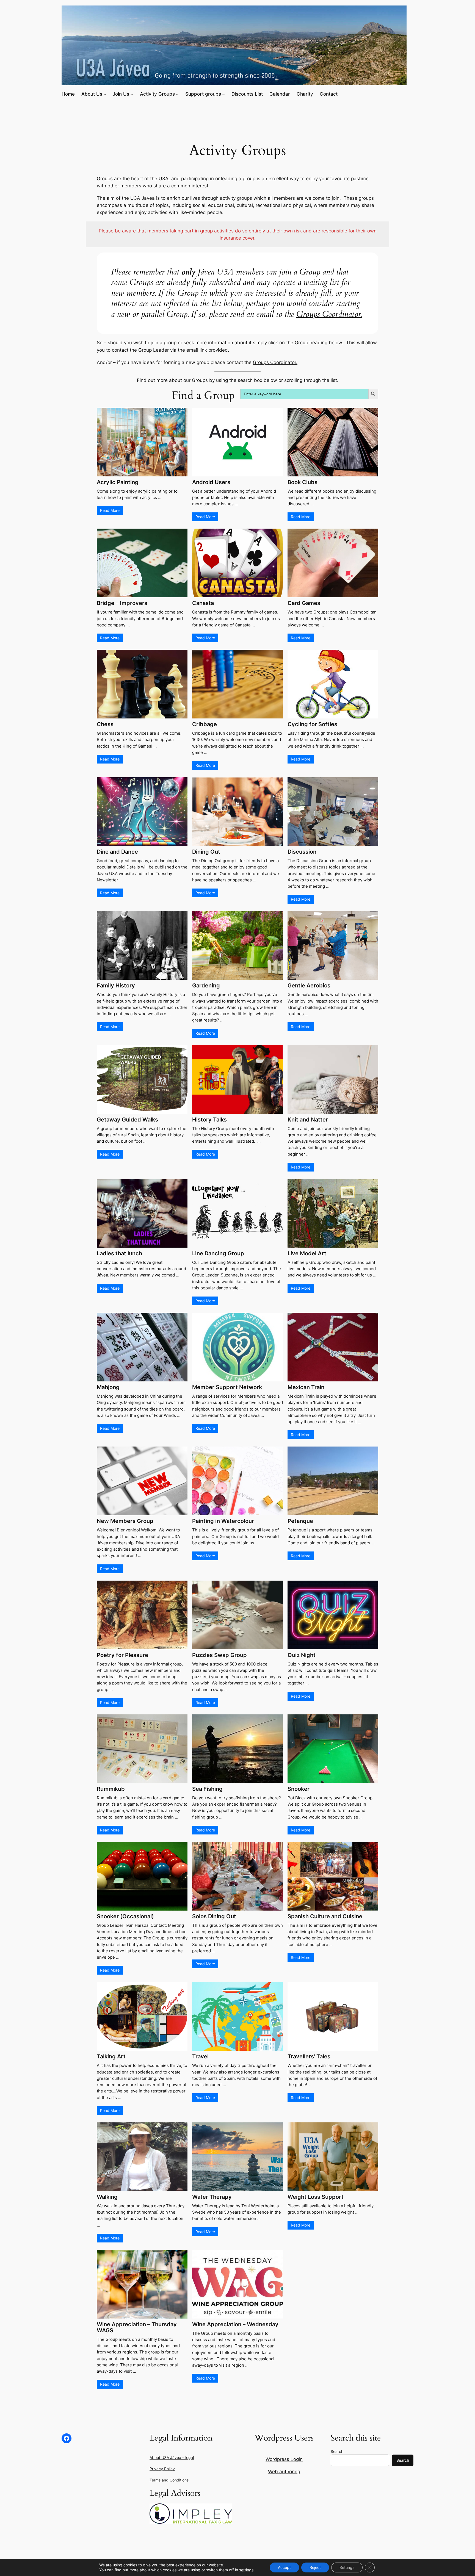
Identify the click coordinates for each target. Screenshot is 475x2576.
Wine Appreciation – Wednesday (235, 2324)
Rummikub (111, 1789)
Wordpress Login (284, 2459)
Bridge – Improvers (122, 603)
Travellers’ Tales (309, 2056)
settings (246, 2570)
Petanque (300, 1521)
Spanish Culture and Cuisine (325, 1916)
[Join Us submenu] (132, 94)
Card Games (304, 603)
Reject (315, 2567)
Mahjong (108, 1387)
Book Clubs (303, 482)
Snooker (299, 1789)
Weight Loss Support (316, 2197)
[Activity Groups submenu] (177, 94)
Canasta (203, 603)
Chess (105, 724)
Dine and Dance (117, 852)
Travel (200, 2056)
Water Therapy (212, 2197)
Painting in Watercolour (223, 1521)
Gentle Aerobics (309, 986)
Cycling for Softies (312, 724)
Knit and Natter (308, 1120)
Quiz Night (302, 1655)
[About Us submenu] (105, 94)
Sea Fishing (207, 1789)
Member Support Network (227, 1387)
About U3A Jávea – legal (172, 2457)
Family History (116, 986)
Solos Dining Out (214, 1916)
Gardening (206, 986)
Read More (110, 510)
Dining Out (206, 852)
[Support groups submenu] (223, 94)
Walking (107, 2197)
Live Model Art (307, 1253)
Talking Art (111, 2056)
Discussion (302, 852)
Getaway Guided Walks (127, 1120)
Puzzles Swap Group (219, 1655)
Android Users (211, 482)
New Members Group (125, 1521)
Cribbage (205, 724)
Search (337, 2451)
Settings (347, 2567)
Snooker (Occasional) (125, 1916)
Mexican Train (306, 1387)
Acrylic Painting (118, 482)
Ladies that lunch (119, 1253)
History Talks (209, 1120)
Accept (284, 2567)
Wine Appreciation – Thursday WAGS (137, 2327)
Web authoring (284, 2472)
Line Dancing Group (218, 1253)
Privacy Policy (162, 2469)
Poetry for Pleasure (122, 1655)
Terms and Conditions (169, 2480)
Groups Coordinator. (329, 314)
